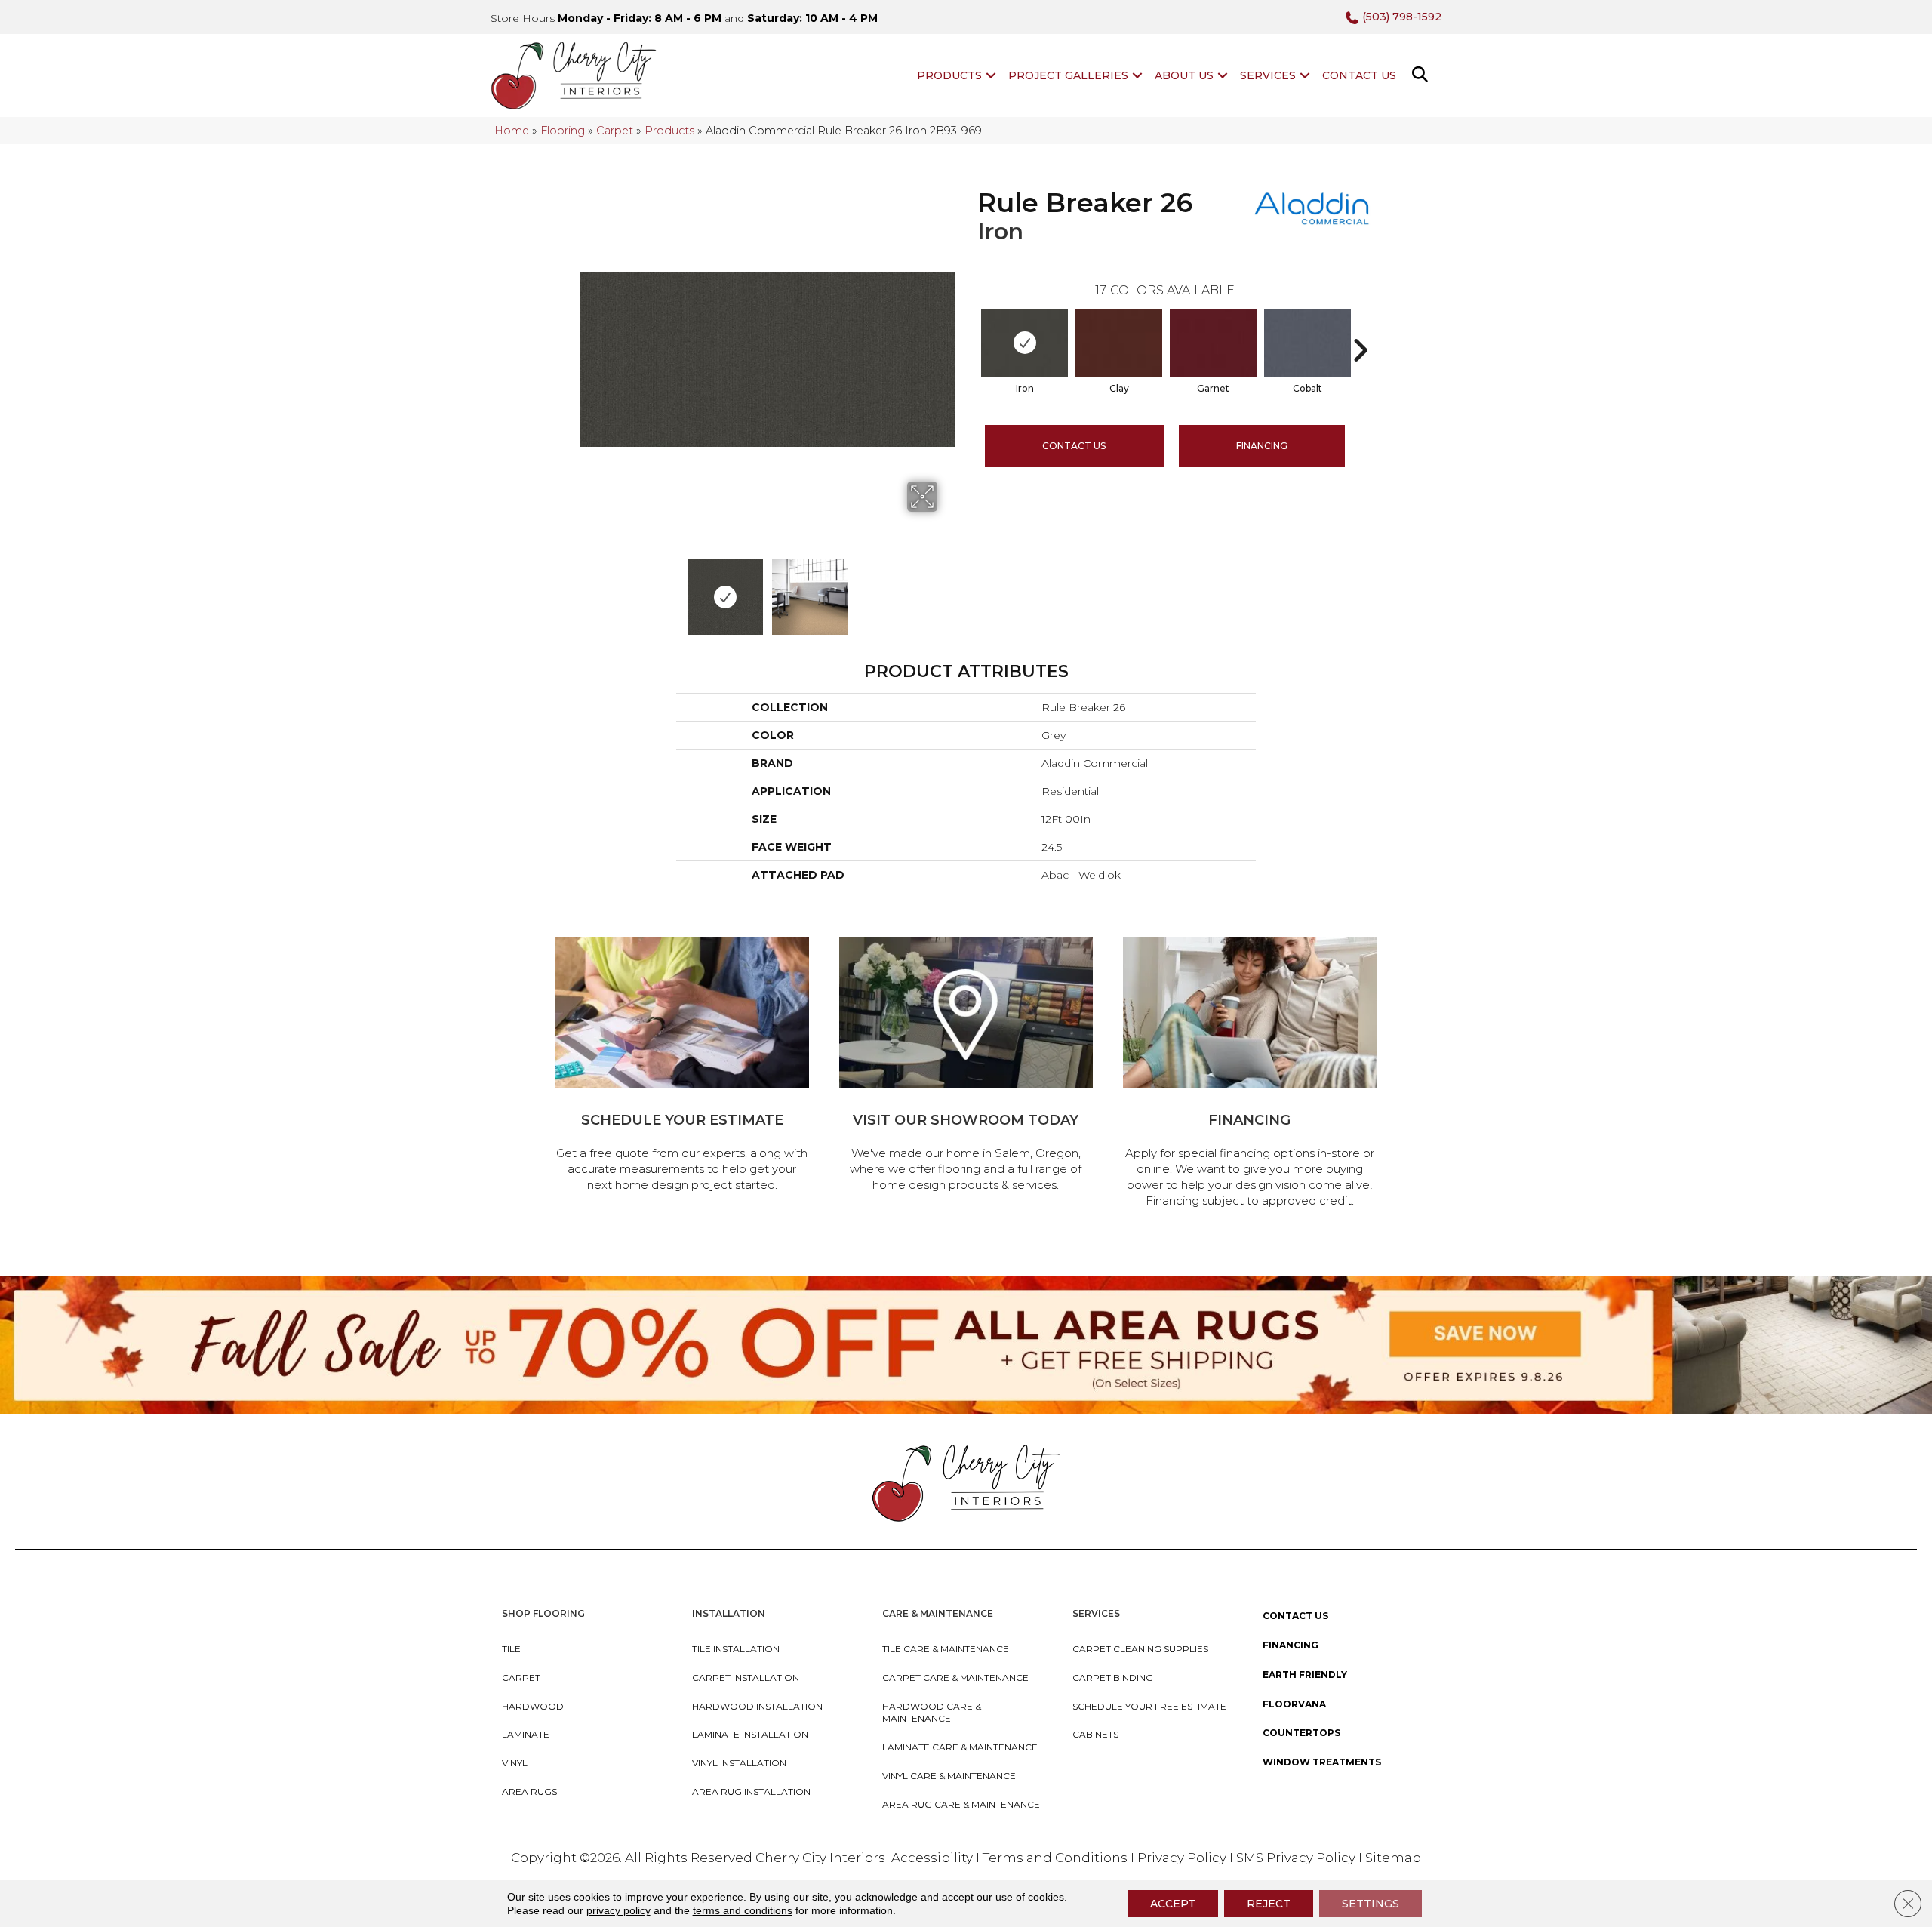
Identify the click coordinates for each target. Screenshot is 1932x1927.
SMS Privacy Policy (1297, 1858)
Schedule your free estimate (1149, 1706)
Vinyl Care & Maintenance (949, 1776)
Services (1268, 75)
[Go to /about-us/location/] (966, 1067)
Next (947, 589)
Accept (1173, 1904)
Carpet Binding (1113, 1678)
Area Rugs (529, 1792)
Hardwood (533, 1706)
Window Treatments (1322, 1762)
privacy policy (618, 1910)
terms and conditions (743, 1910)
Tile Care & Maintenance (946, 1649)
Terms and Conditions (1055, 1858)
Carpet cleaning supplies (1140, 1649)
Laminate (526, 1734)
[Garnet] (1213, 343)
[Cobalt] (1307, 343)
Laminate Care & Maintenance (960, 1747)
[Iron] (1024, 343)
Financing (1291, 1645)
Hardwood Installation (757, 1706)
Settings (1371, 1904)
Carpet (615, 131)
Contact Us (1359, 75)
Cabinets (1095, 1734)
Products (949, 75)
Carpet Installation (746, 1678)
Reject (1269, 1904)
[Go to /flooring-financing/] (1250, 1075)
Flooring (563, 131)
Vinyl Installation (739, 1763)
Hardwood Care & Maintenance (932, 1713)
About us (1184, 75)
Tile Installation (736, 1649)
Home (512, 131)
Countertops (1301, 1733)
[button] (991, 75)
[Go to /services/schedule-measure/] (682, 1067)
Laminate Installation (750, 1734)
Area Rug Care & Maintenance (961, 1804)
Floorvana (1294, 1704)
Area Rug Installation (751, 1792)
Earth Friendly (1305, 1675)
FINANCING (1262, 446)
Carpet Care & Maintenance (955, 1678)
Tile (511, 1649)
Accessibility (932, 1858)
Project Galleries (1068, 75)
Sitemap (1393, 1858)
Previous (587, 589)
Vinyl (515, 1763)
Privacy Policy (1183, 1858)
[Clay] (1119, 343)
